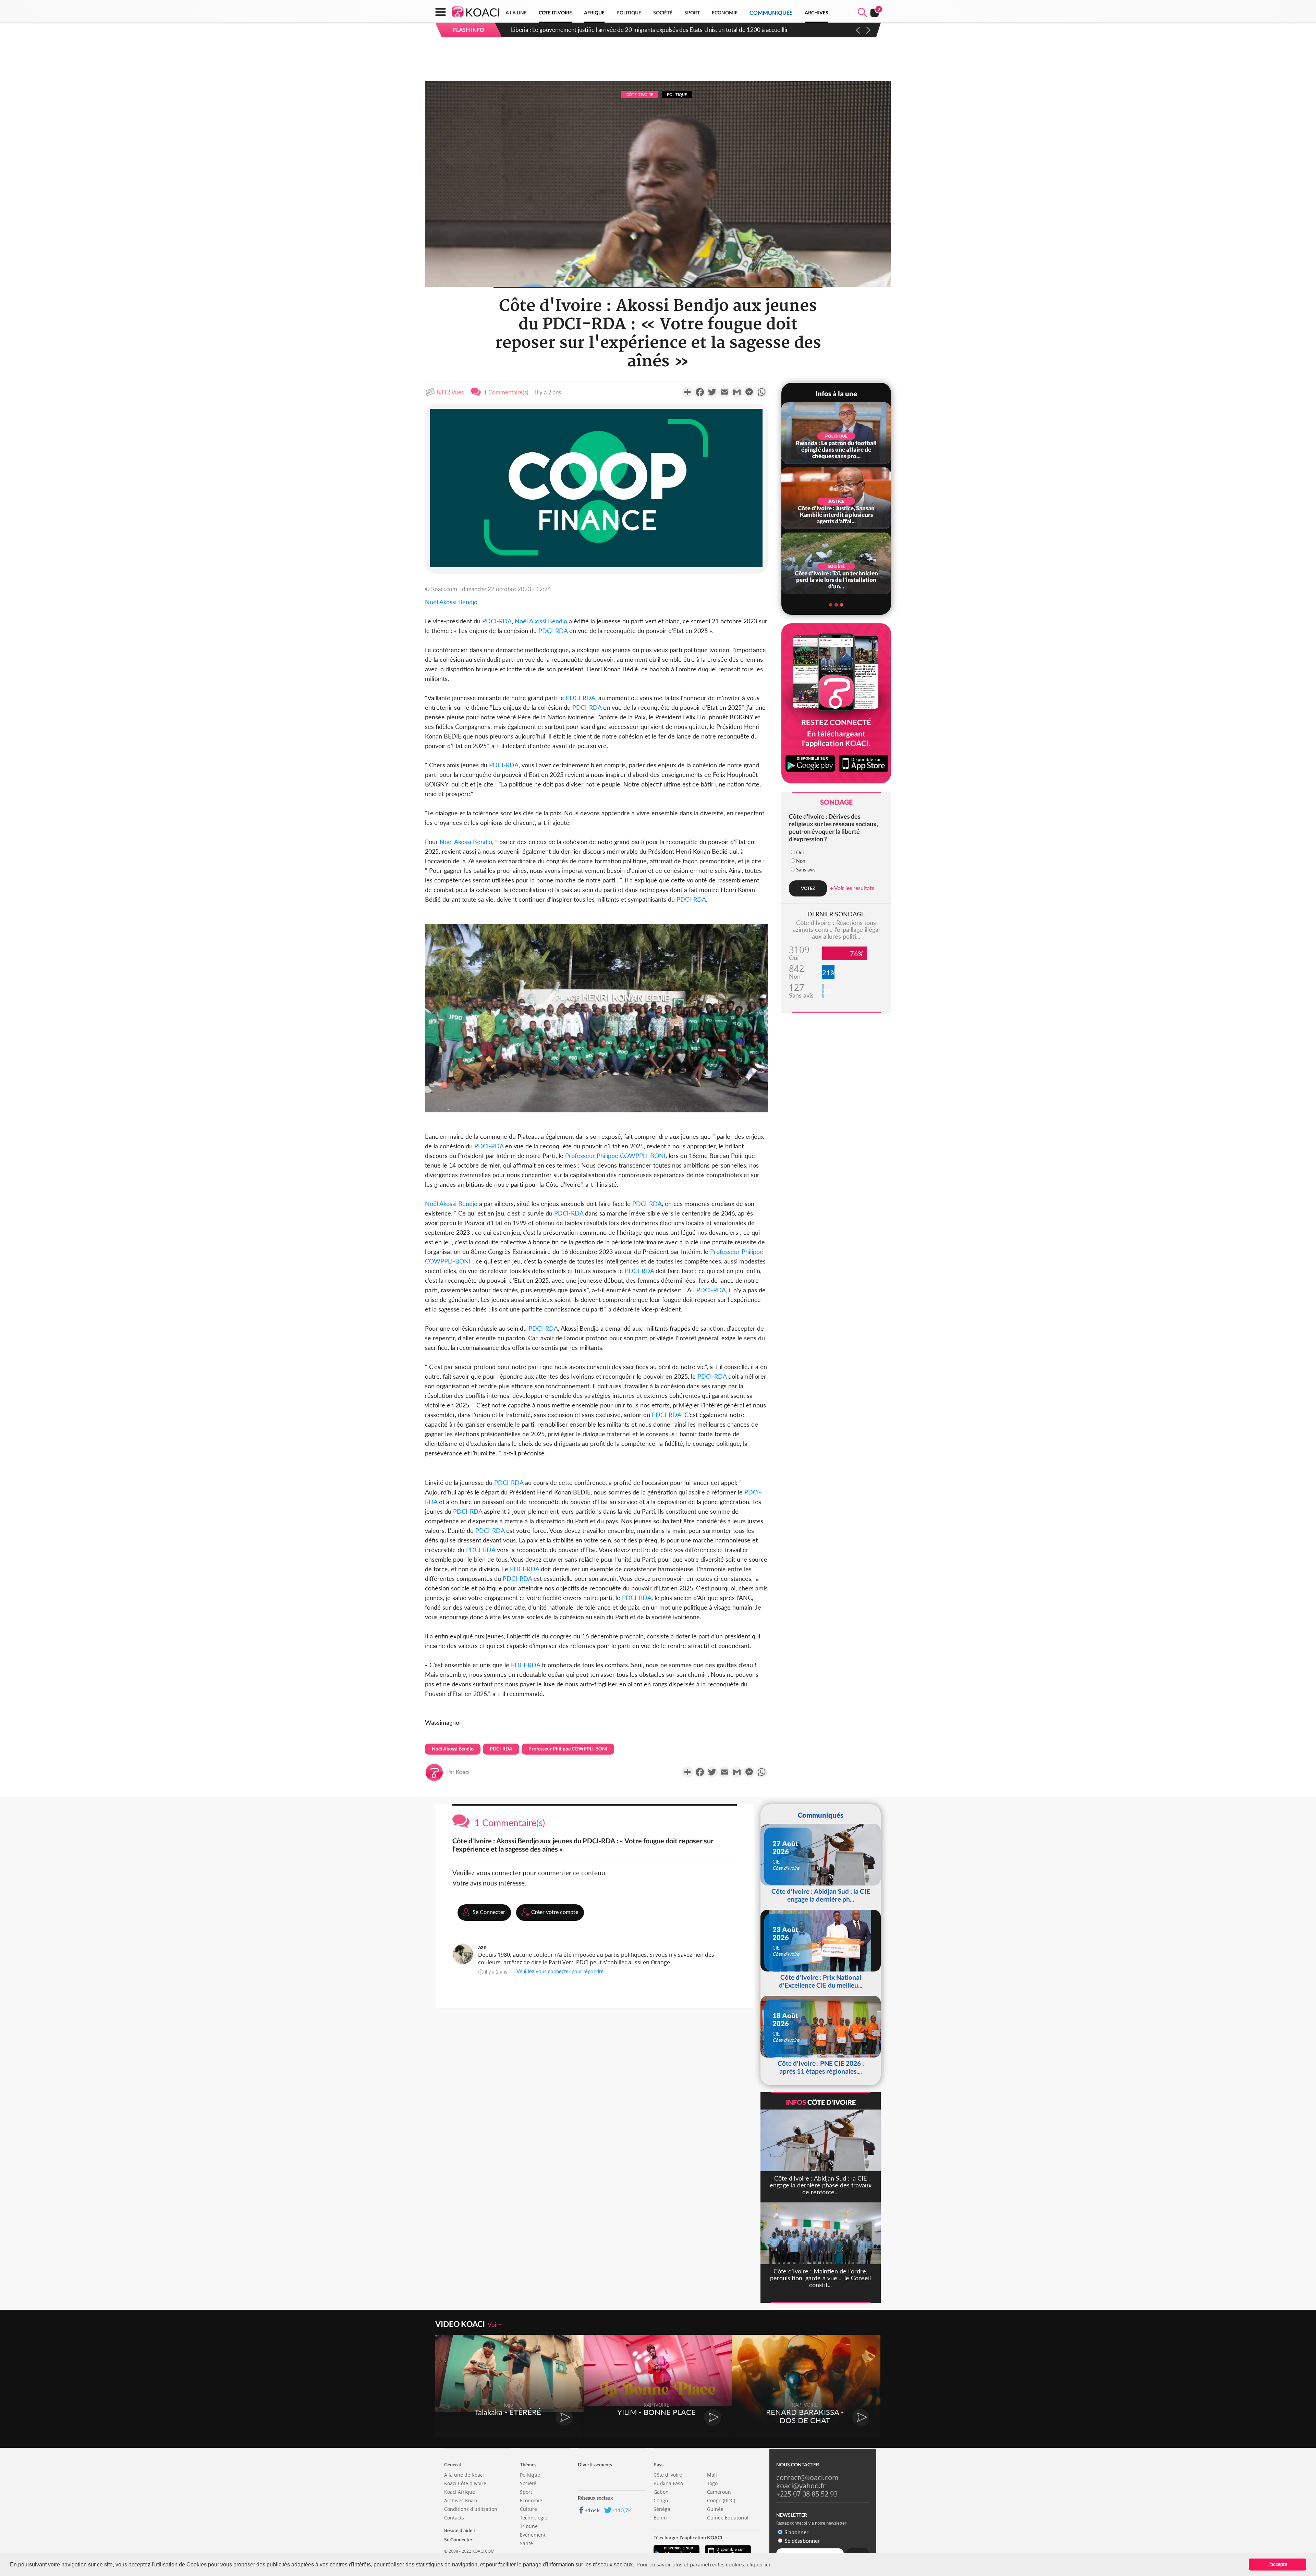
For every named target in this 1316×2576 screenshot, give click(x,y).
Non (801, 861)
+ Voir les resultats (852, 888)
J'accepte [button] (1277, 2564)
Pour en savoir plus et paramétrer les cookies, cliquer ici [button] (703, 2564)
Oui (800, 852)
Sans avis (806, 870)
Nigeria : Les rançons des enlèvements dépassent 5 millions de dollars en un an (609, 30)
